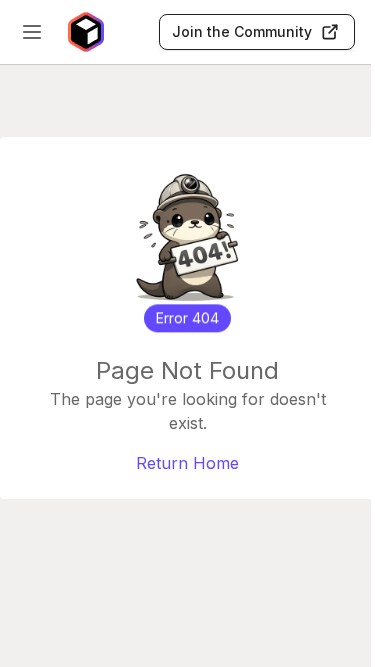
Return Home (187, 463)
